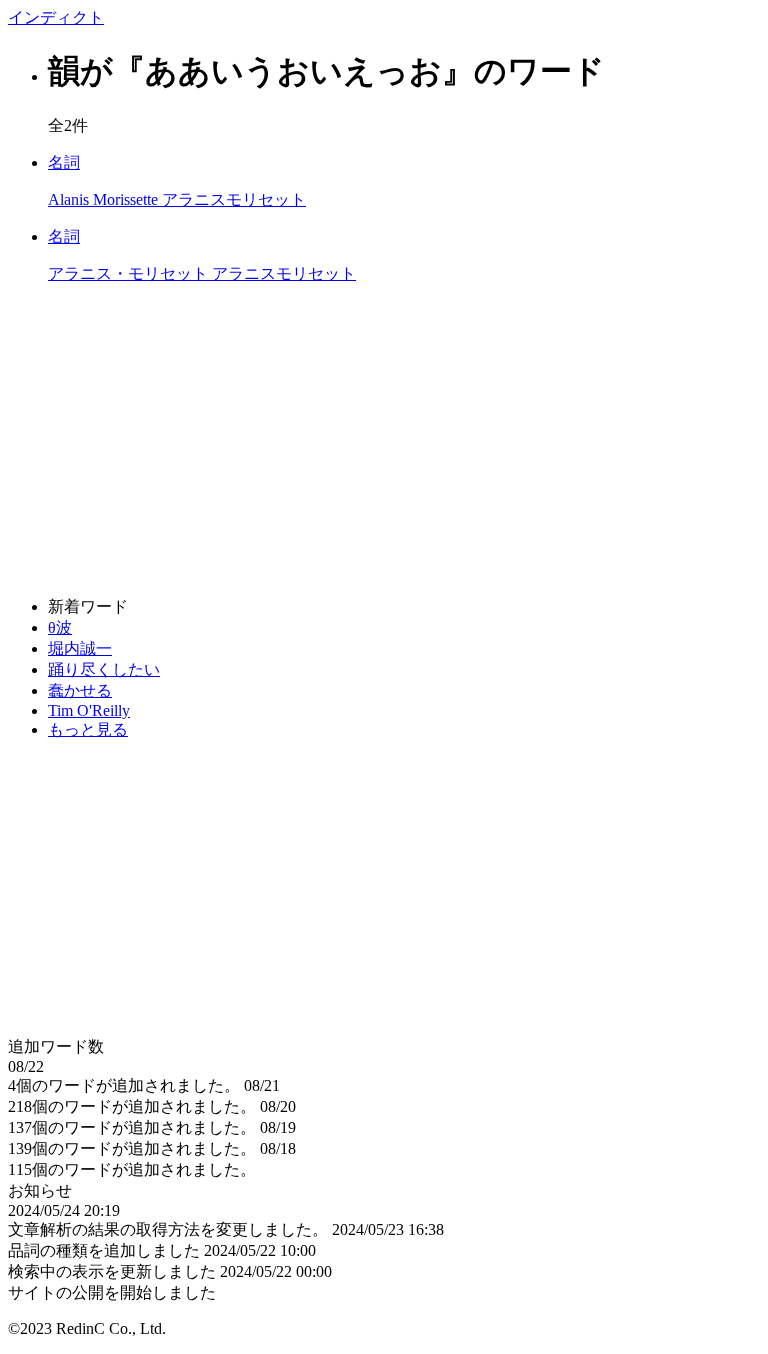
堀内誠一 (80, 648)
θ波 (60, 627)
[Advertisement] (384, 441)
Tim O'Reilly (89, 710)
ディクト (56, 17)
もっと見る (88, 729)
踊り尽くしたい (104, 669)
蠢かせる (80, 690)
